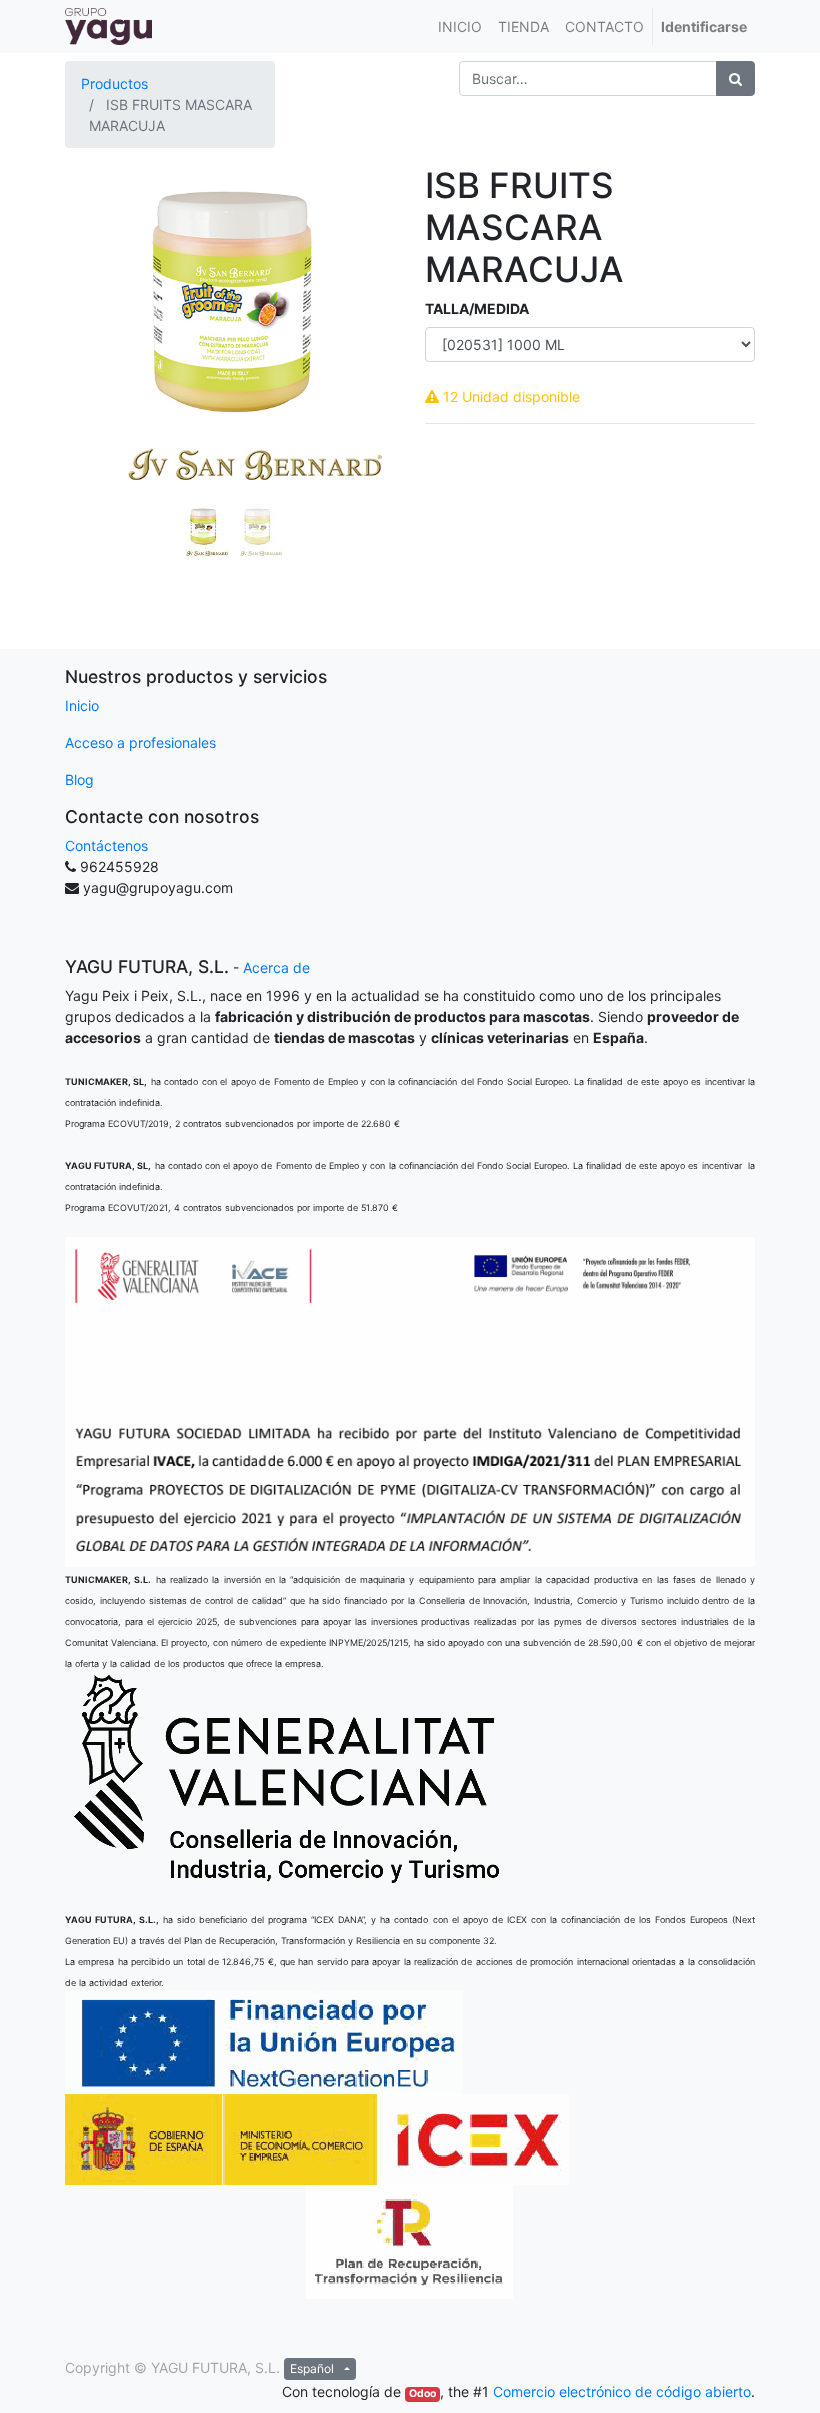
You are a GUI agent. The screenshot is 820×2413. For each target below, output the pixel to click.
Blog (79, 779)
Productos (114, 83)
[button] (90, 364)
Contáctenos (106, 845)
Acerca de (276, 967)
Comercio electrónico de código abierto (622, 2391)
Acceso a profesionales (140, 742)
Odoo (422, 2393)
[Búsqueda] (735, 78)
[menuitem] (460, 26)
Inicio (82, 705)
